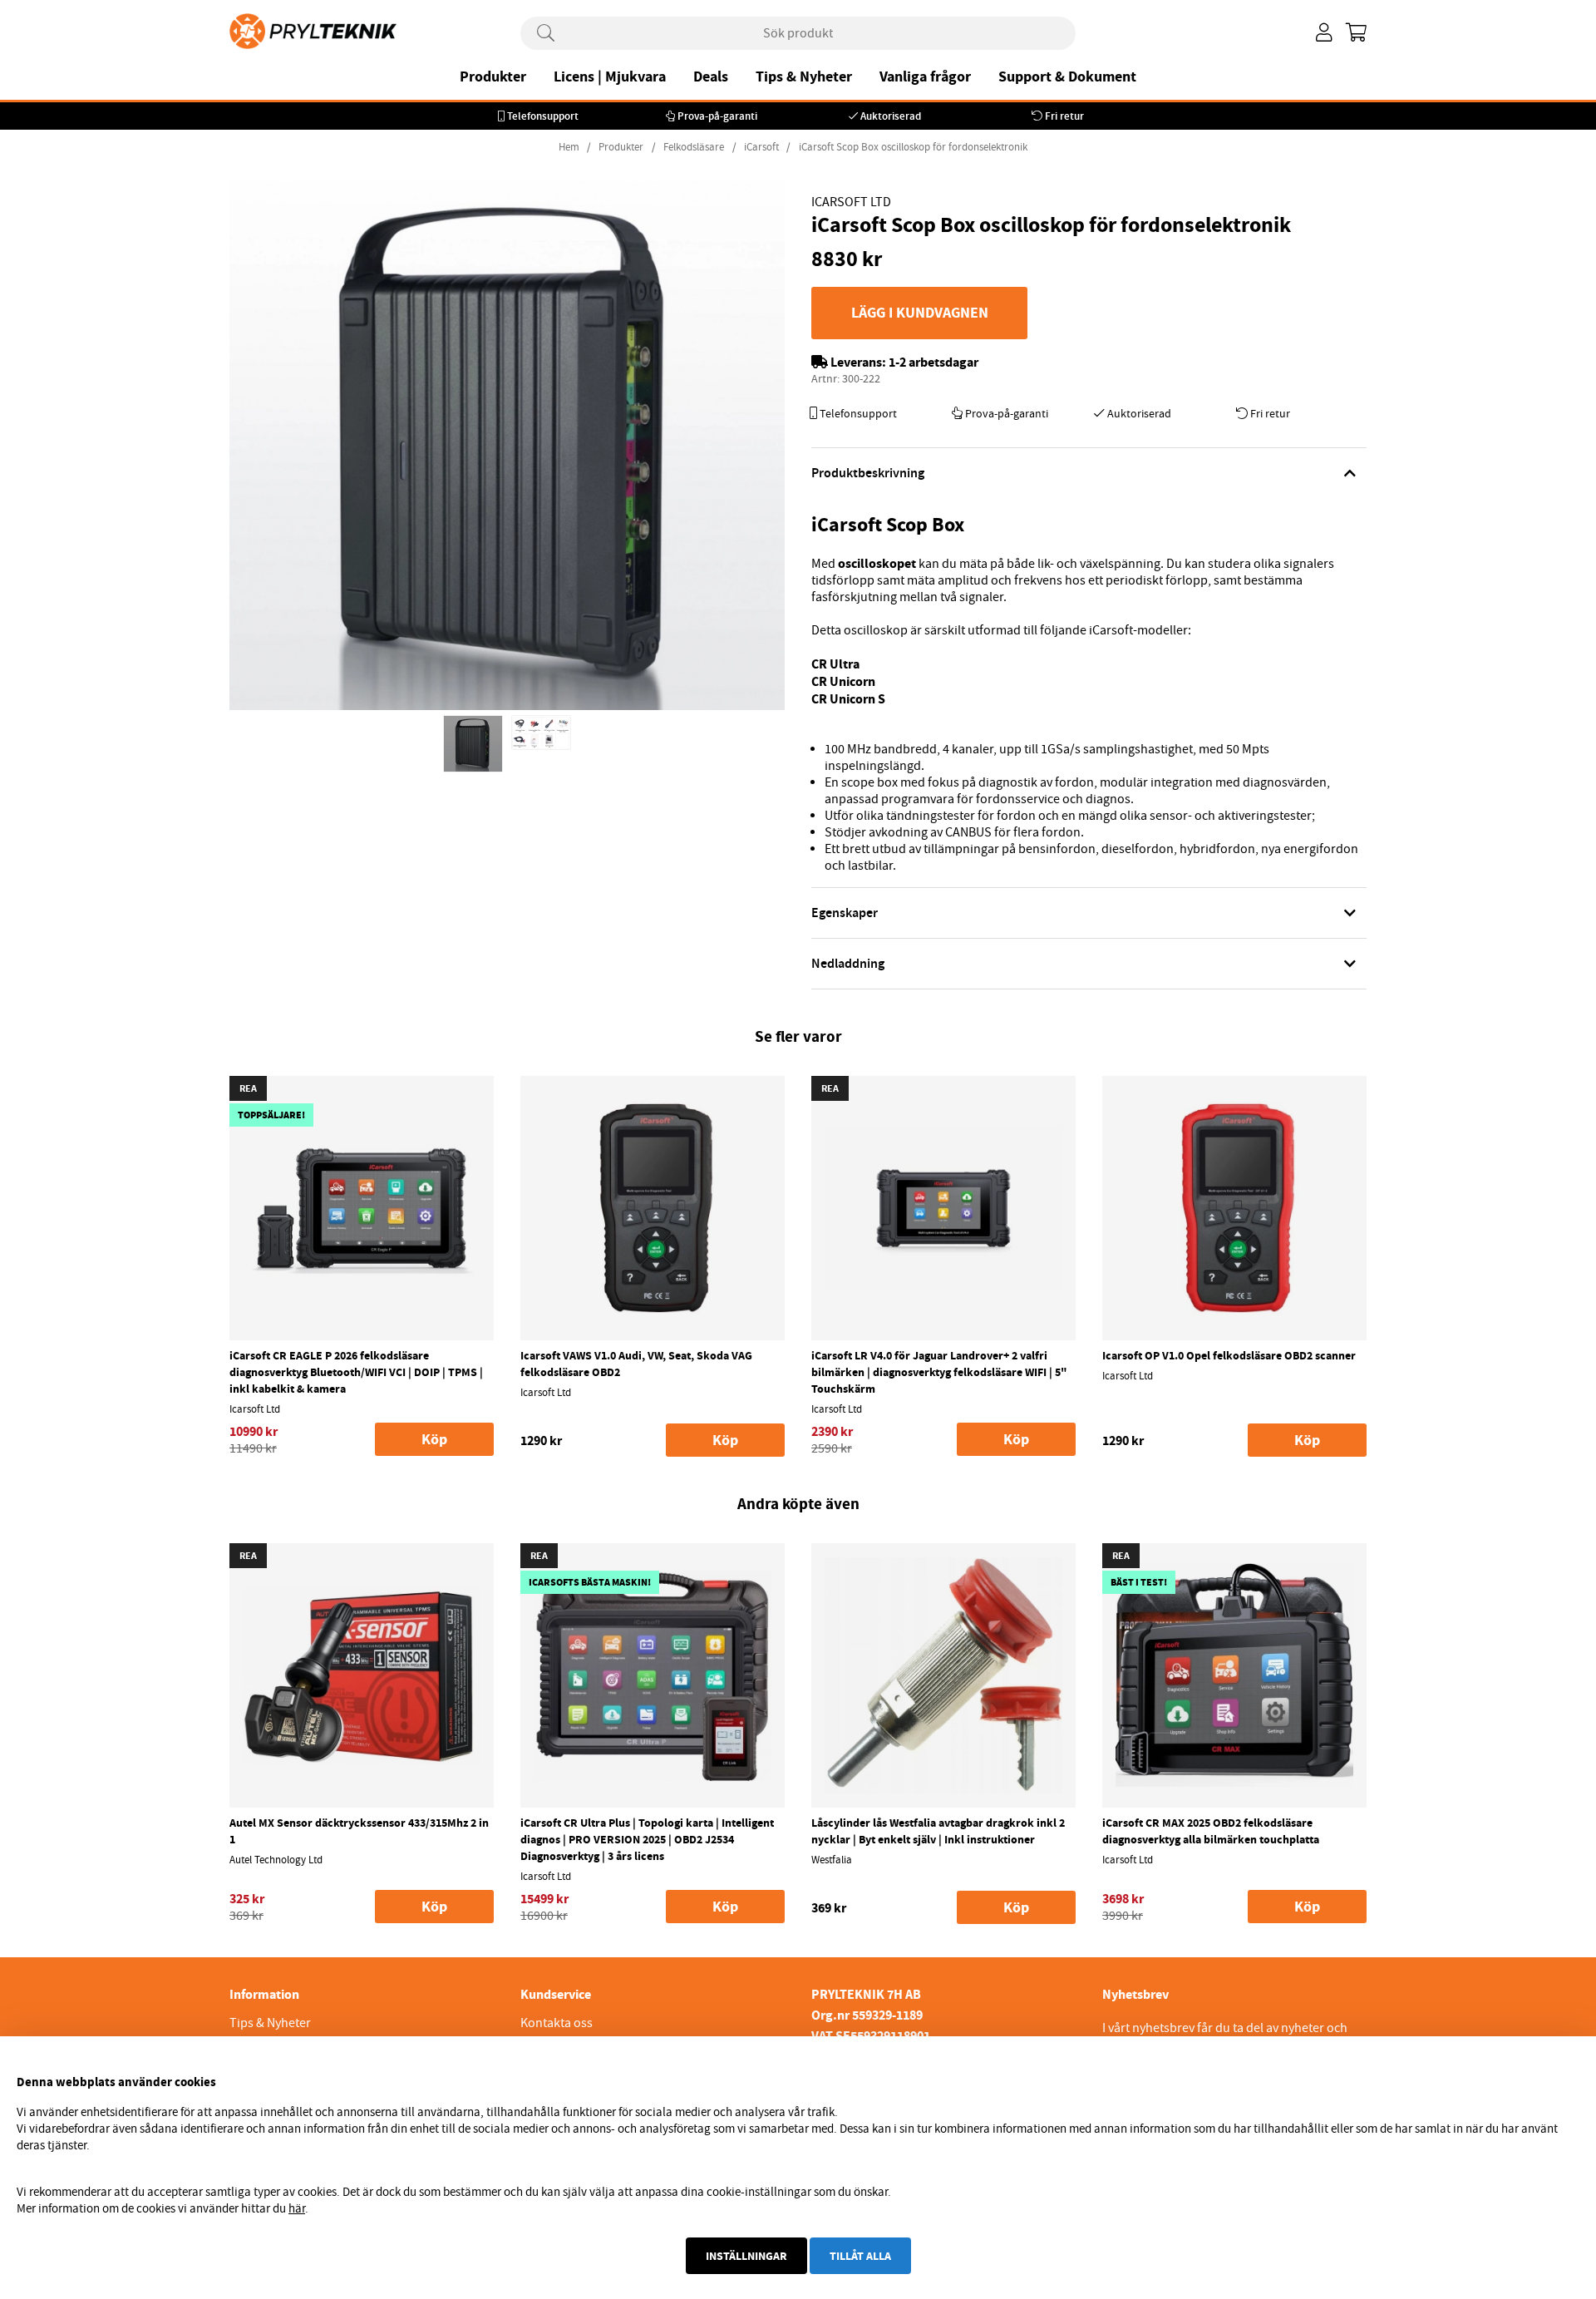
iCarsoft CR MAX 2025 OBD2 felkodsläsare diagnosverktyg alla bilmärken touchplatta (1211, 1831)
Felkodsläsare (694, 147)
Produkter (493, 76)
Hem (569, 147)
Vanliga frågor (925, 76)
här (297, 2208)
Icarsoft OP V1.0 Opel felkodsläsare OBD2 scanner (1229, 1355)
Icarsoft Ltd (851, 202)
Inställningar (746, 2256)
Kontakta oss (557, 2023)
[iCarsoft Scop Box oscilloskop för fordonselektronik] (473, 744)
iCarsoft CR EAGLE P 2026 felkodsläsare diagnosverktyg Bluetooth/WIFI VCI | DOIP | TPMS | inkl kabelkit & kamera (356, 1372)
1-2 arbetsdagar (933, 362)
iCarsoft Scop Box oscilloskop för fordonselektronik (913, 147)
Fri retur (1064, 116)
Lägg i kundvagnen (920, 313)
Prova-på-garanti (717, 116)
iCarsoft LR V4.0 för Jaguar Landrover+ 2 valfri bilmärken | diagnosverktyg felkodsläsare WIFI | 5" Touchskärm (939, 1372)
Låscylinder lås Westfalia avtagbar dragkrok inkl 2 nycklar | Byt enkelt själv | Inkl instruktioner (938, 1831)
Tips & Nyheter (804, 76)
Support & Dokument (1067, 76)
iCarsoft (761, 147)
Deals (711, 76)
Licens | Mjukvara (610, 76)
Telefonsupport (543, 116)
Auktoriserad (891, 116)
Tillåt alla (860, 2256)
